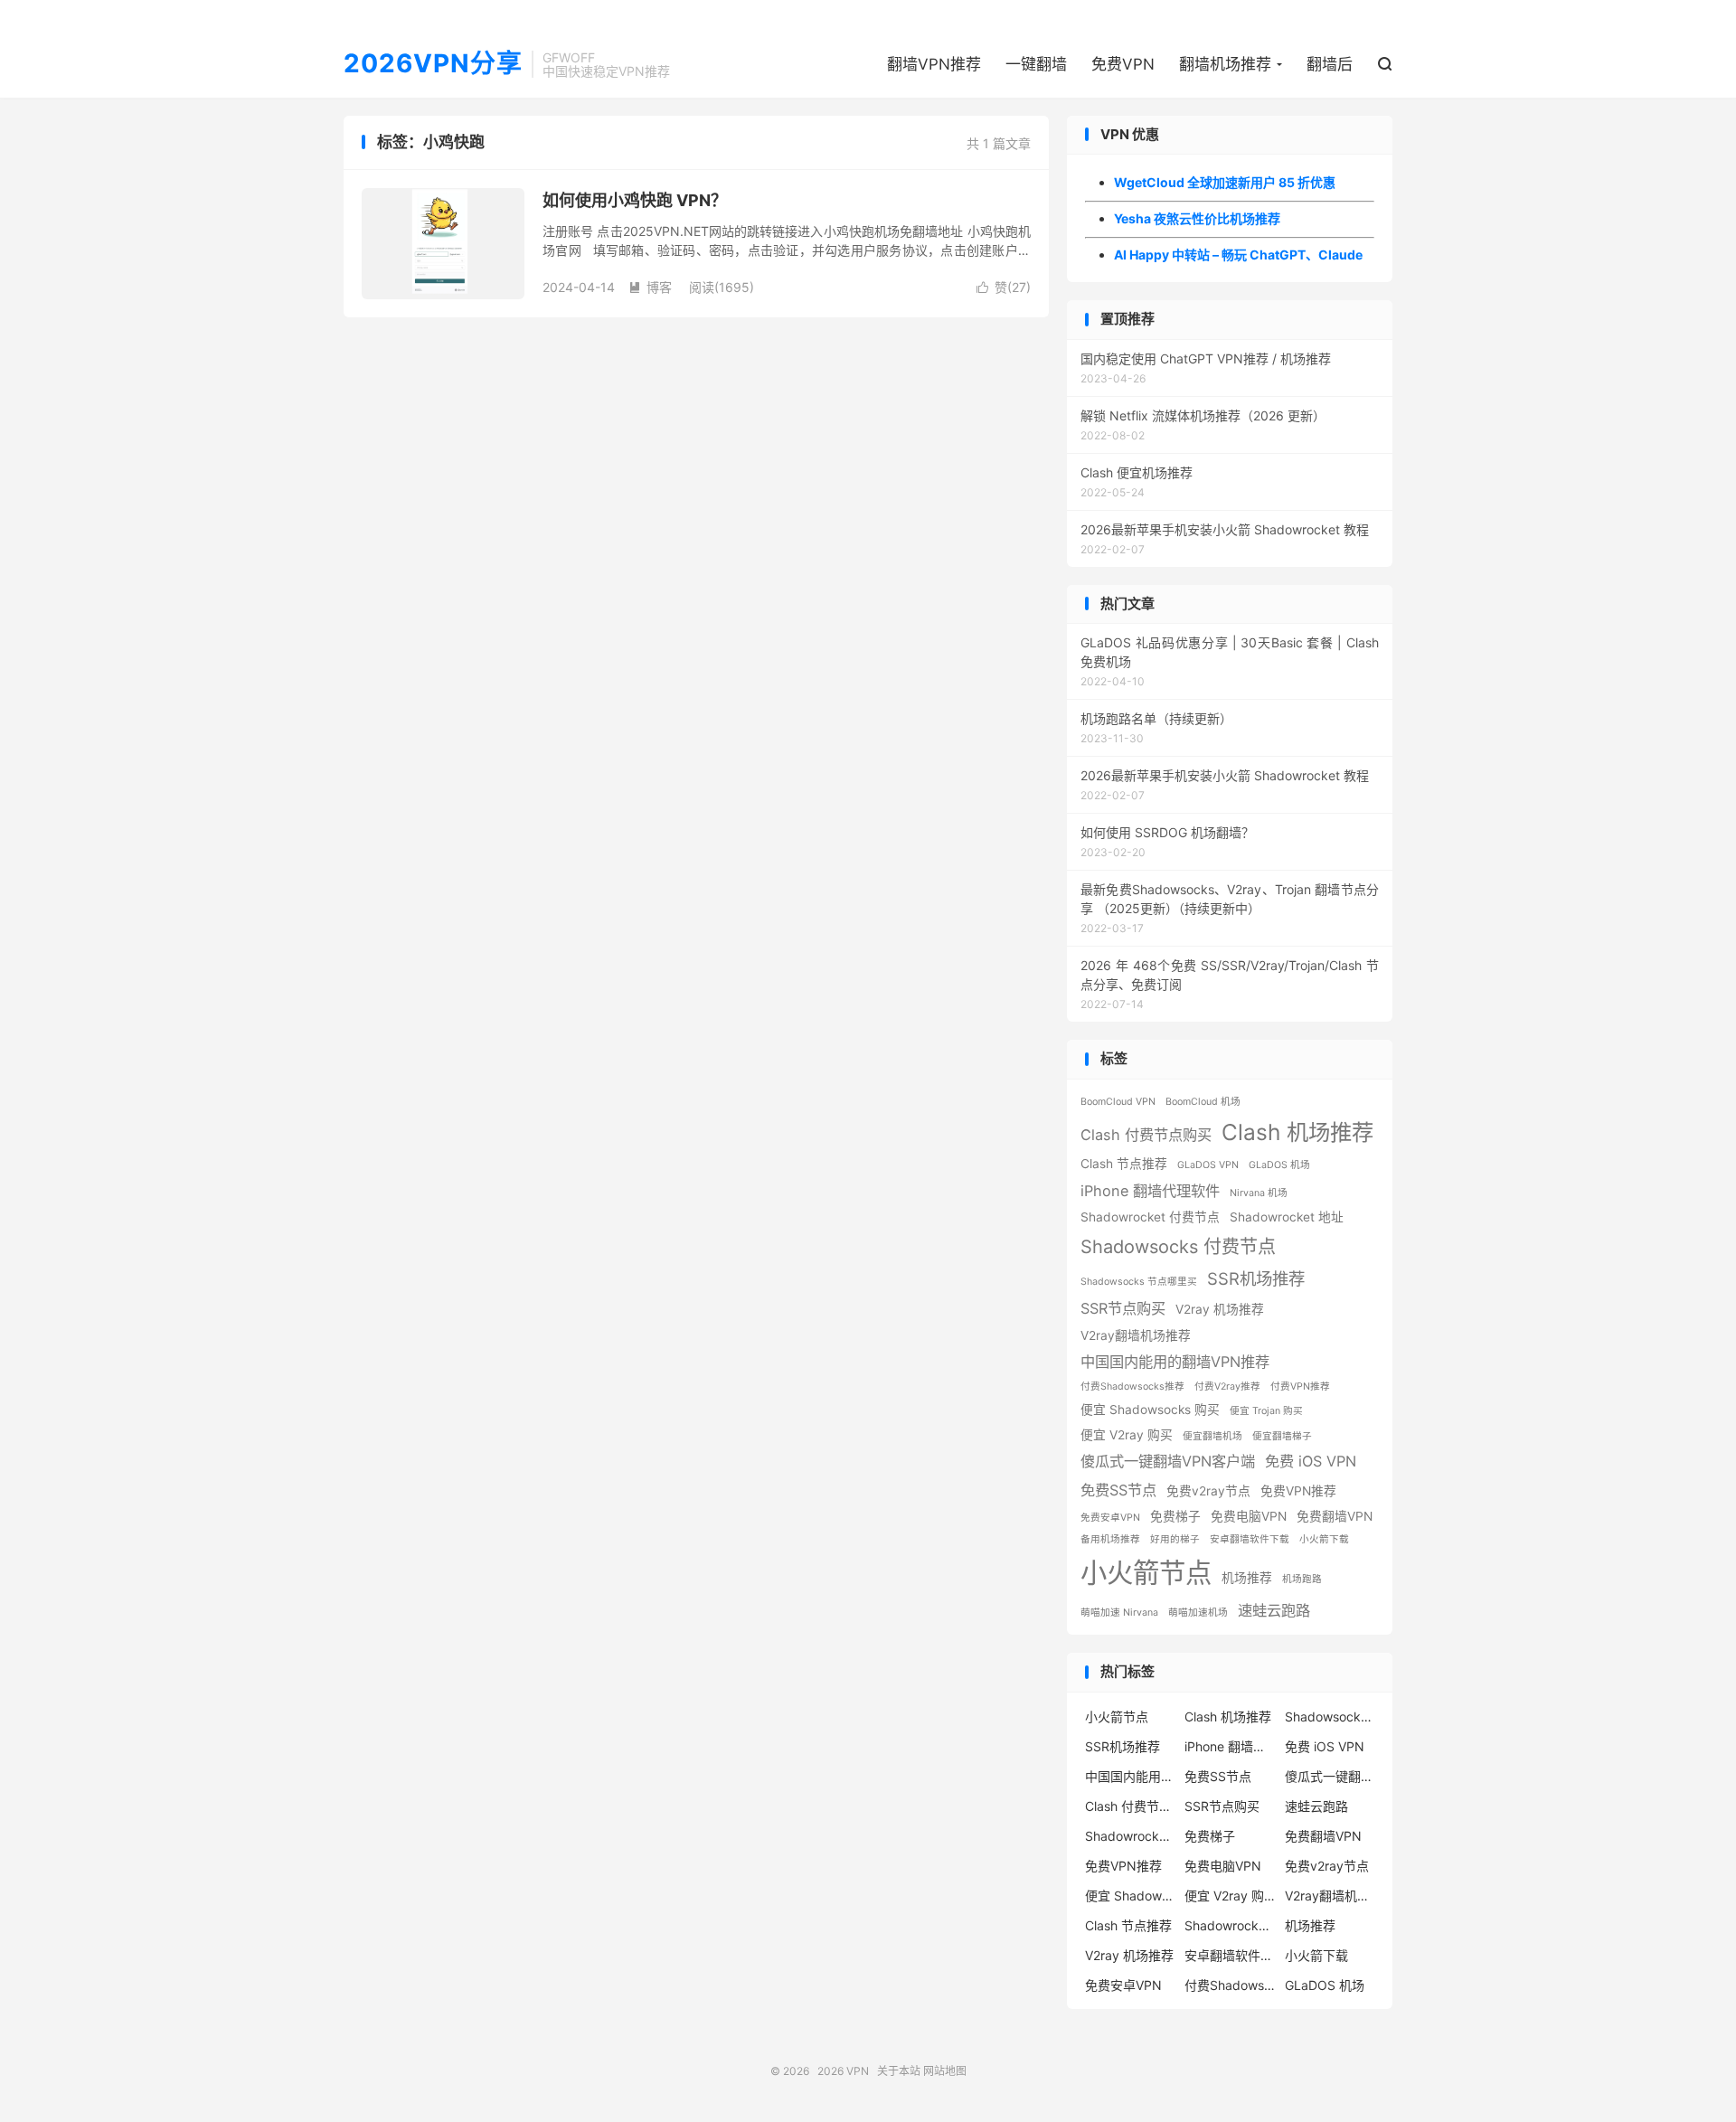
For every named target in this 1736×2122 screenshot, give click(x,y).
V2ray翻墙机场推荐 (1136, 1335)
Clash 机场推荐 (1297, 1132)
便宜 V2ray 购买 (1127, 1435)
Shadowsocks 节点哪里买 (1139, 1282)
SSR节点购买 (1123, 1308)
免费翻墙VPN (1335, 1516)
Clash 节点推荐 (1124, 1164)
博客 (650, 287)
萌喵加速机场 (1198, 1613)
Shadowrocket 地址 (1287, 1217)
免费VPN (1123, 64)
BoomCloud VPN (1118, 1102)
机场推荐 (1247, 1578)
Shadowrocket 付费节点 (1150, 1217)
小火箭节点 (1146, 1573)
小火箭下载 (1324, 1539)
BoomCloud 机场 (1203, 1102)
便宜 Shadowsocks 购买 (1150, 1410)
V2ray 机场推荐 (1220, 1309)
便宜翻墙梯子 (1282, 1436)
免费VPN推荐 (1298, 1491)
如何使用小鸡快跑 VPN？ (635, 200)
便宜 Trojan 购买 (1266, 1411)
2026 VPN (843, 2071)
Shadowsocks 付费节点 (1178, 1247)
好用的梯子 (1175, 1539)
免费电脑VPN (1249, 1516)
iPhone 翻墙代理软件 (1150, 1191)
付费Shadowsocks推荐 (1132, 1386)
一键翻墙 (1036, 64)
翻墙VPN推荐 (934, 64)
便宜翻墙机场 (1212, 1436)
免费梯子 (1175, 1516)
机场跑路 (1302, 1579)
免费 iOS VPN (1311, 1461)
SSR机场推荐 (1256, 1278)
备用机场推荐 (1110, 1539)
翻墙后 (1330, 64)
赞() (1004, 287)
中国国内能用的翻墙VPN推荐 (1175, 1362)
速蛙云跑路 (1274, 1610)
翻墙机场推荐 (1225, 64)
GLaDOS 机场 (1279, 1165)
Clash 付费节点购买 (1146, 1135)
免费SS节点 (1118, 1490)
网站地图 (945, 2071)
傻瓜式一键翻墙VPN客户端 (1168, 1461)
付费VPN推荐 (1300, 1386)
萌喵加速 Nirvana (1119, 1613)
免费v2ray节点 (1208, 1491)
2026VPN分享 (433, 64)
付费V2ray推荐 (1227, 1386)
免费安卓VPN (1110, 1518)
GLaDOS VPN (1208, 1165)
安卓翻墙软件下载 (1250, 1539)
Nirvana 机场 (1259, 1193)
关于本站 (899, 2071)
